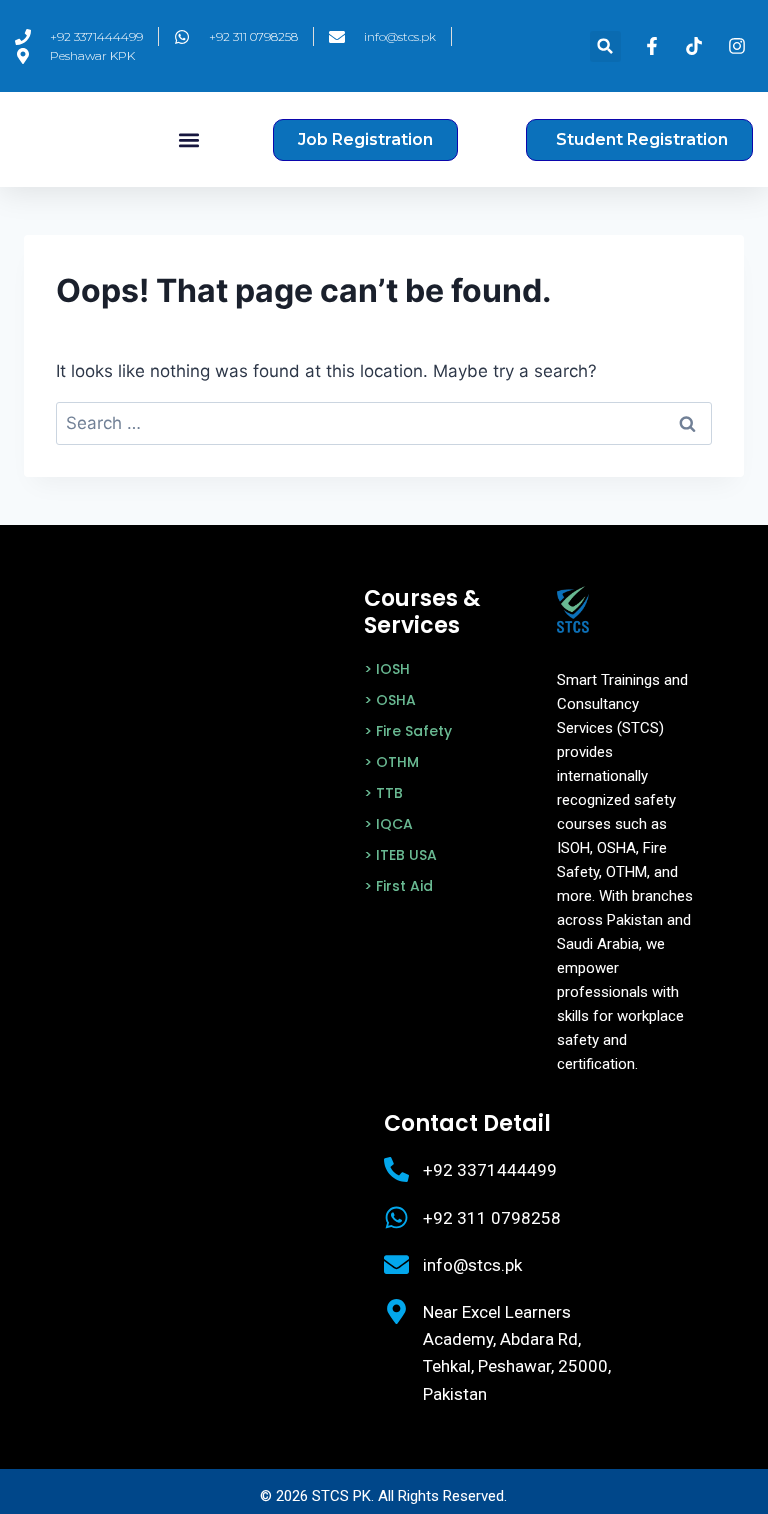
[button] (605, 46)
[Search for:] (384, 423)
